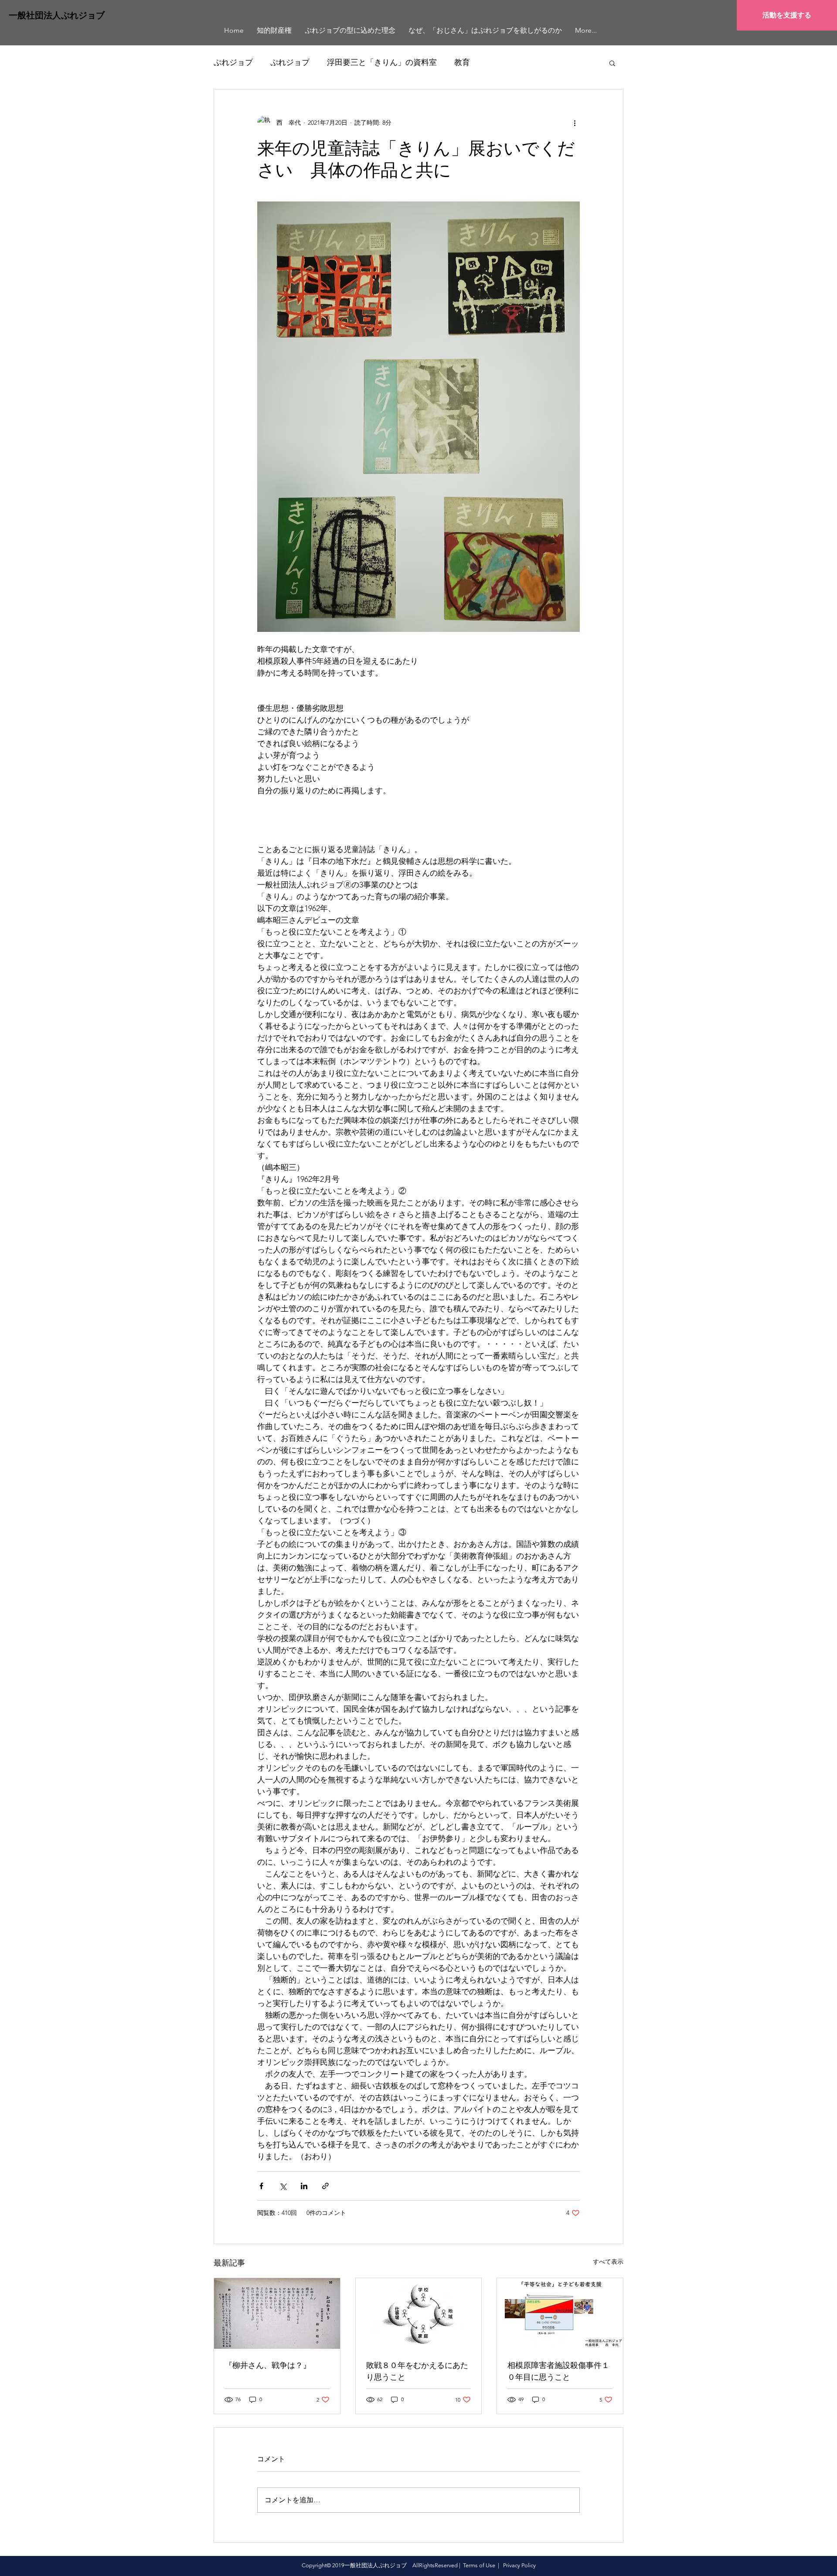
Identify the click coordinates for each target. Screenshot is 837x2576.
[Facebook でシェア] (261, 2186)
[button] (612, 63)
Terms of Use (479, 2565)
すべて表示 (608, 2262)
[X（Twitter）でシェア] (283, 2186)
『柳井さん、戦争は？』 (268, 2365)
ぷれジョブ (233, 62)
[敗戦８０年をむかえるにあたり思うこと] (419, 2313)
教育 (462, 62)
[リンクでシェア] (325, 2186)
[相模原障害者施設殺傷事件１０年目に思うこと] (560, 2313)
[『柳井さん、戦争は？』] (277, 2313)
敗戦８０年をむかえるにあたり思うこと (417, 2371)
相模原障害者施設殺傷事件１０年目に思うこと (558, 2371)
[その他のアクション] (575, 123)
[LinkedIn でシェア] (304, 2186)
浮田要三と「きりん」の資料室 (382, 62)
